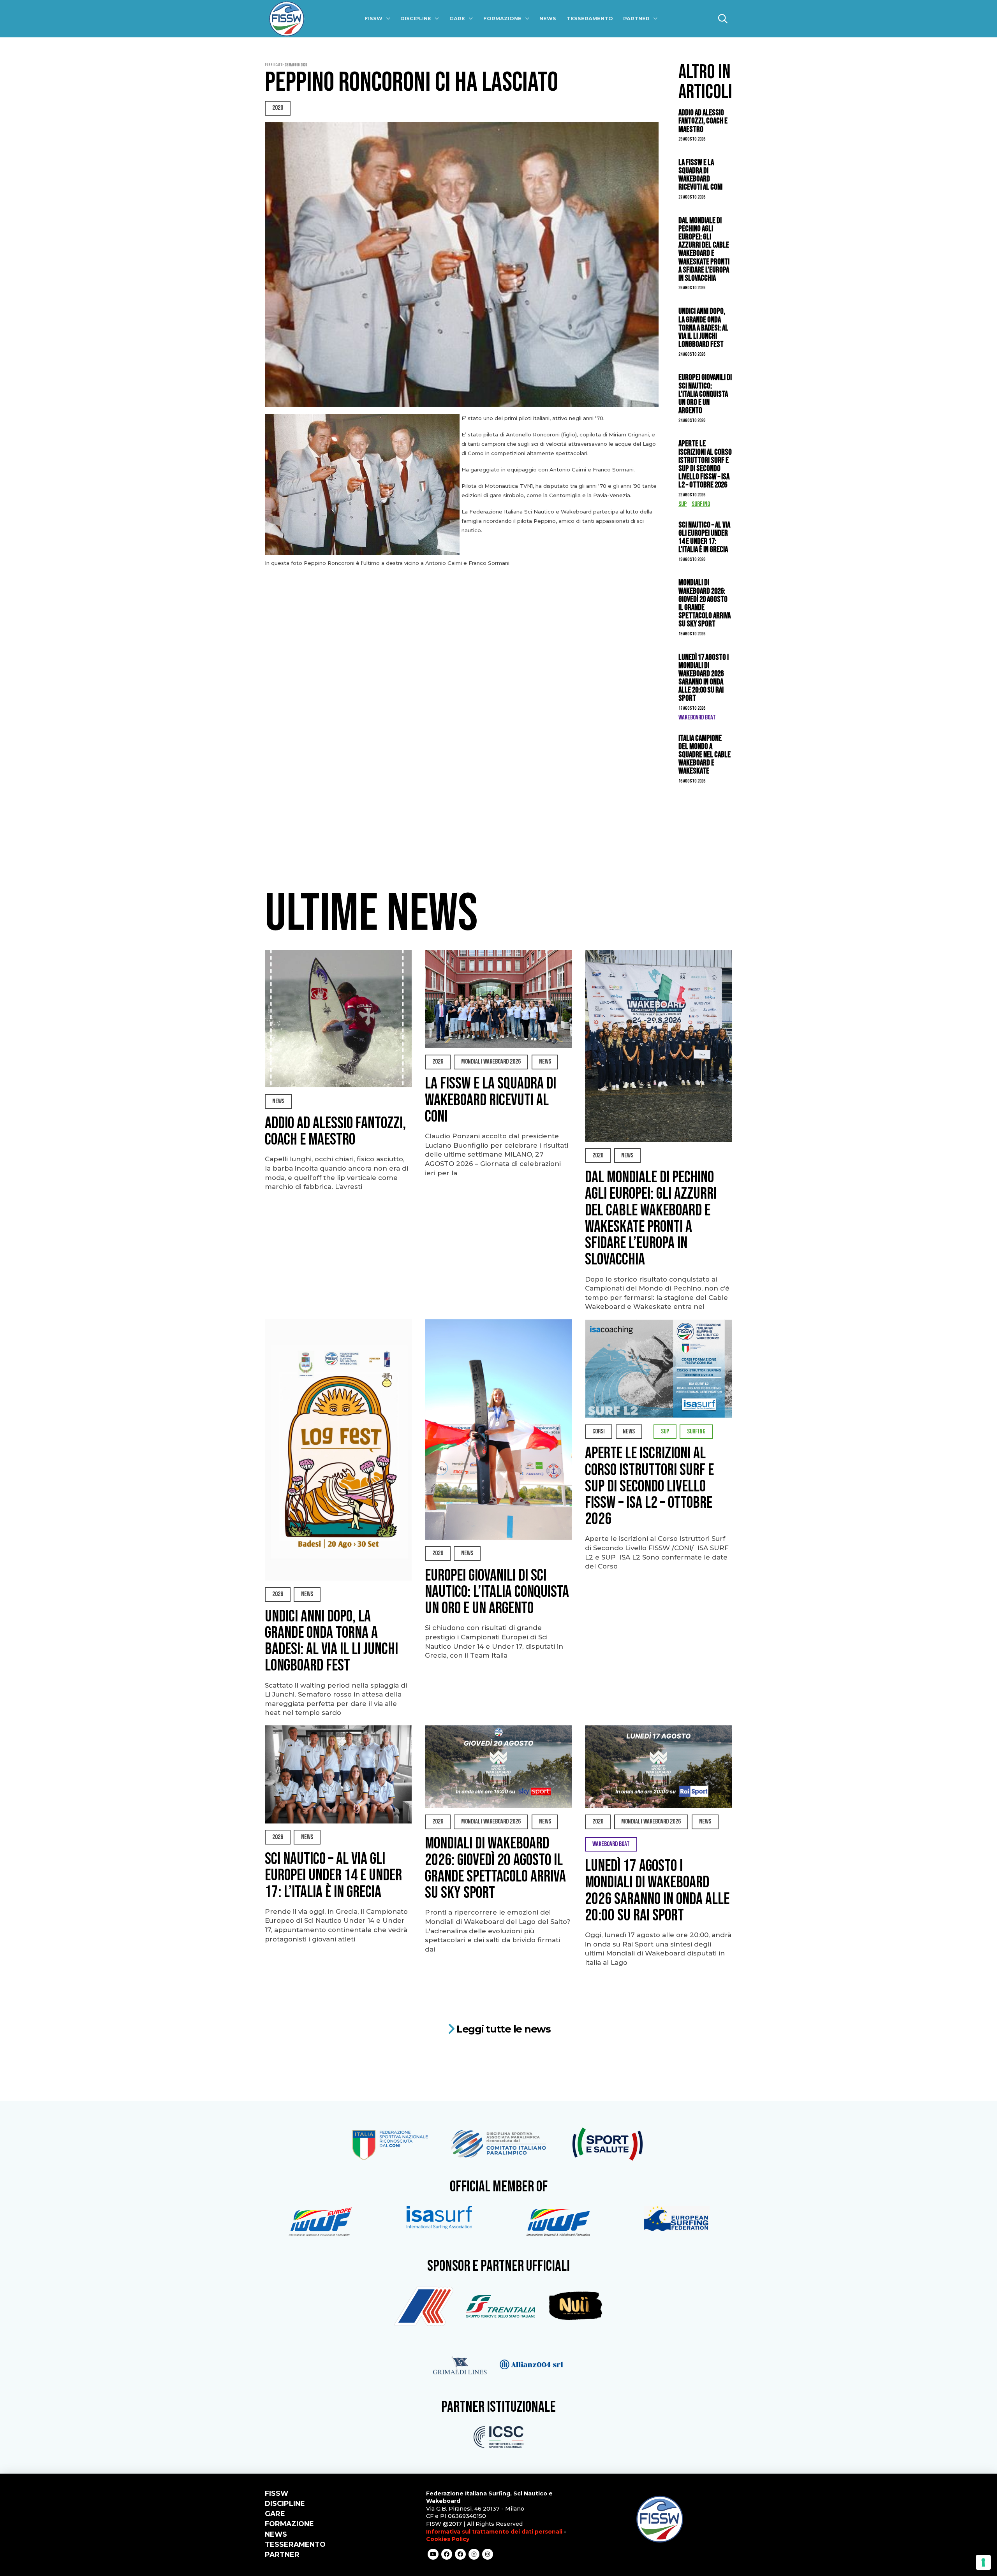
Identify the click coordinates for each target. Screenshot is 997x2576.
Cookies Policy (448, 2539)
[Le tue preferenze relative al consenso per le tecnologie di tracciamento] (983, 2562)
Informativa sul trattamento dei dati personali (494, 2532)
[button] (723, 19)
